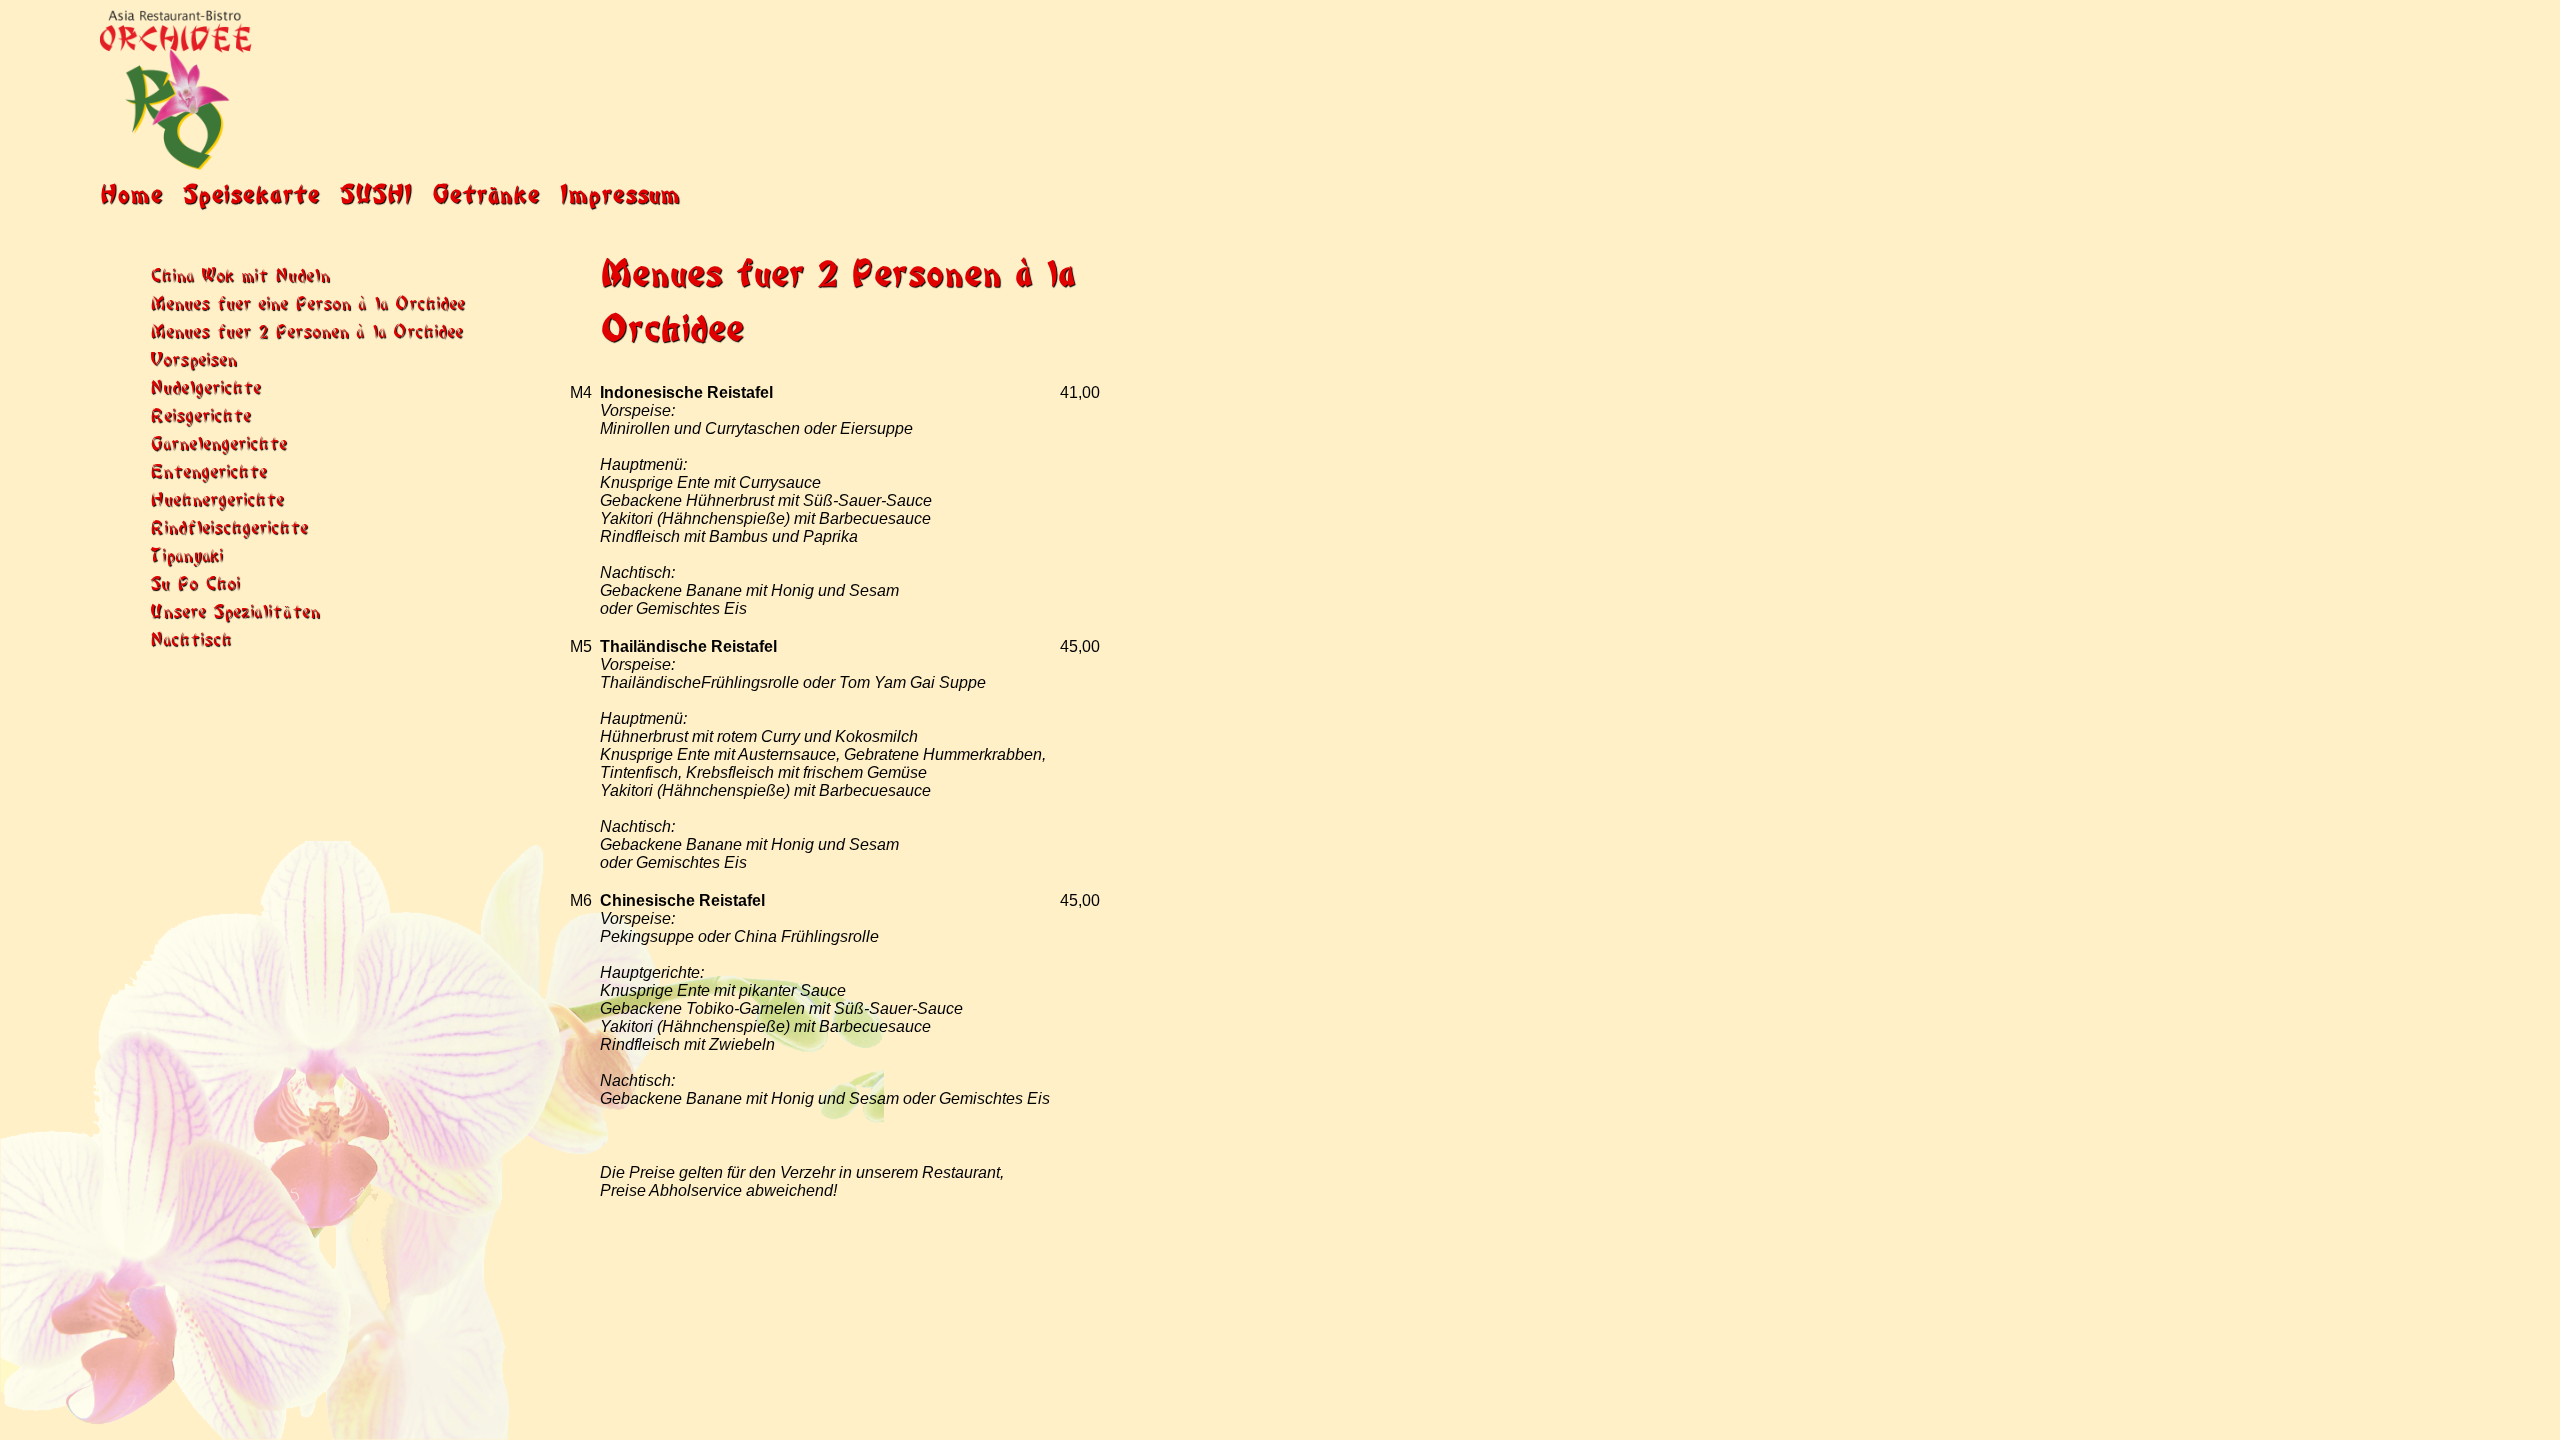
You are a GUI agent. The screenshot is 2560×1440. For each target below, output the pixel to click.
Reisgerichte (200, 413)
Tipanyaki (186, 553)
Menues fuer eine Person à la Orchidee (307, 301)
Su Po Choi (195, 581)
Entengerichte (208, 469)
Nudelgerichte (205, 385)
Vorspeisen (193, 357)
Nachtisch (191, 637)
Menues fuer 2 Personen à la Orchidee (306, 329)
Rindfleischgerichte (229, 525)
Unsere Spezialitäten (235, 609)
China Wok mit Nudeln (240, 273)
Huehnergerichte (217, 497)
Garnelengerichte (218, 441)
